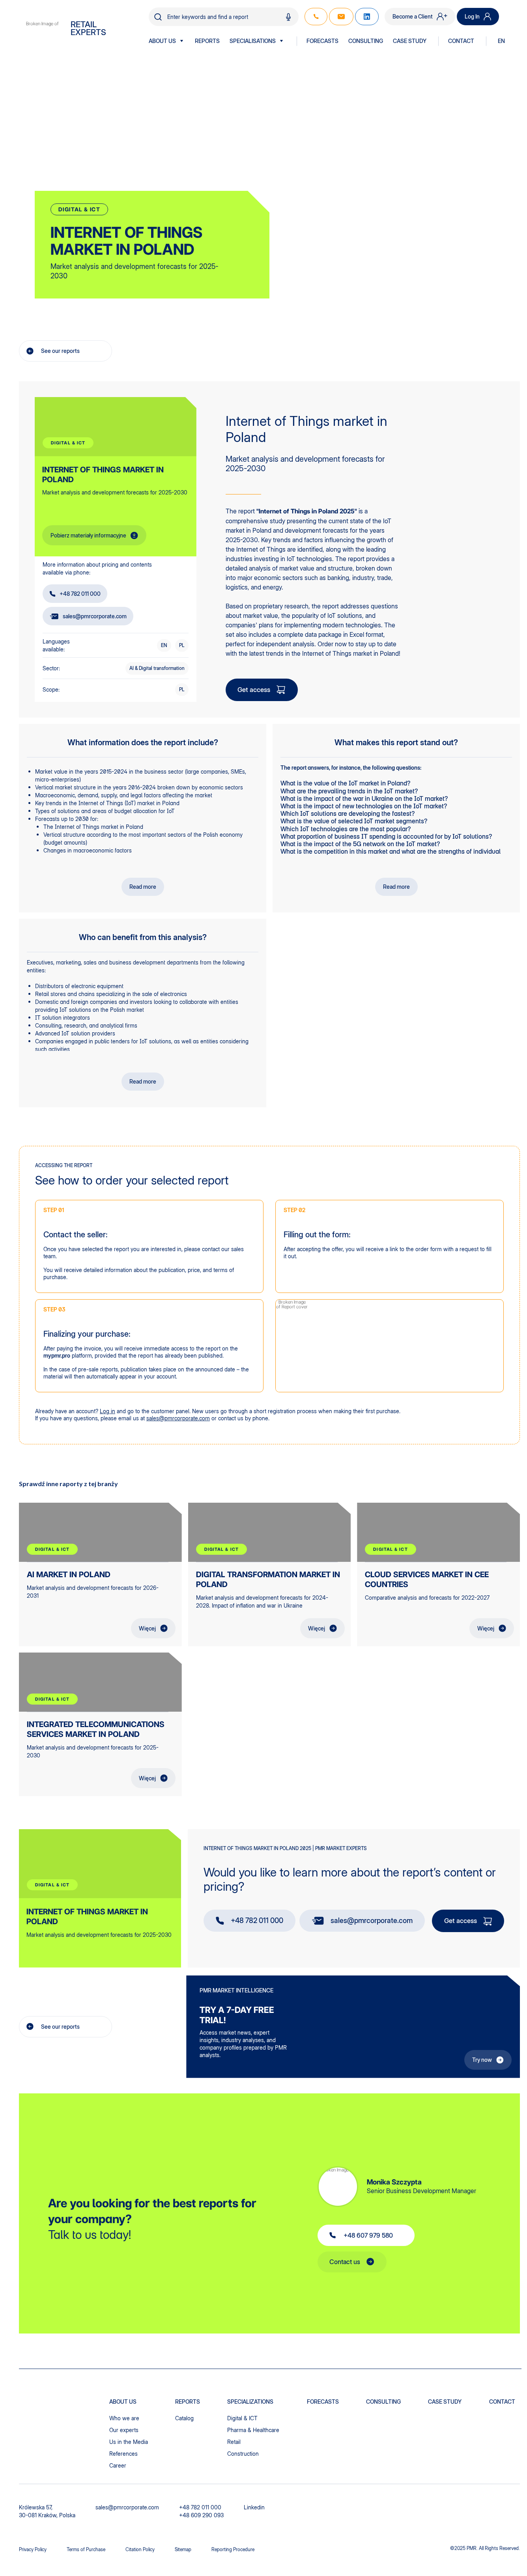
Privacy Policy (33, 2549)
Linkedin (254, 2507)
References (123, 2454)
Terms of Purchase (86, 2549)
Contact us (345, 2262)
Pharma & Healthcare (253, 2430)
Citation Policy (140, 2549)
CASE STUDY (410, 41)
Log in (107, 1411)
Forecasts (322, 41)
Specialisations (253, 41)
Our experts (124, 2430)
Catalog (184, 2418)
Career (118, 2465)
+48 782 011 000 (80, 594)
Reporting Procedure (233, 2549)
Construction (243, 2454)
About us (123, 2402)
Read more (143, 887)
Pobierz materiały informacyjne (88, 535)
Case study (445, 2402)
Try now (482, 2060)
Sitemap (183, 2549)
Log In (472, 16)
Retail (234, 2442)
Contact (461, 41)
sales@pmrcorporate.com (95, 616)
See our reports (60, 351)
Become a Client (413, 16)
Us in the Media (129, 2442)
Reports (207, 41)
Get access (254, 690)
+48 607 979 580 (368, 2235)
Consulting (366, 41)
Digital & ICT (242, 2418)
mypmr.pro (57, 1355)
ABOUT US (162, 41)
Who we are (124, 2418)
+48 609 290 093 (201, 2515)
